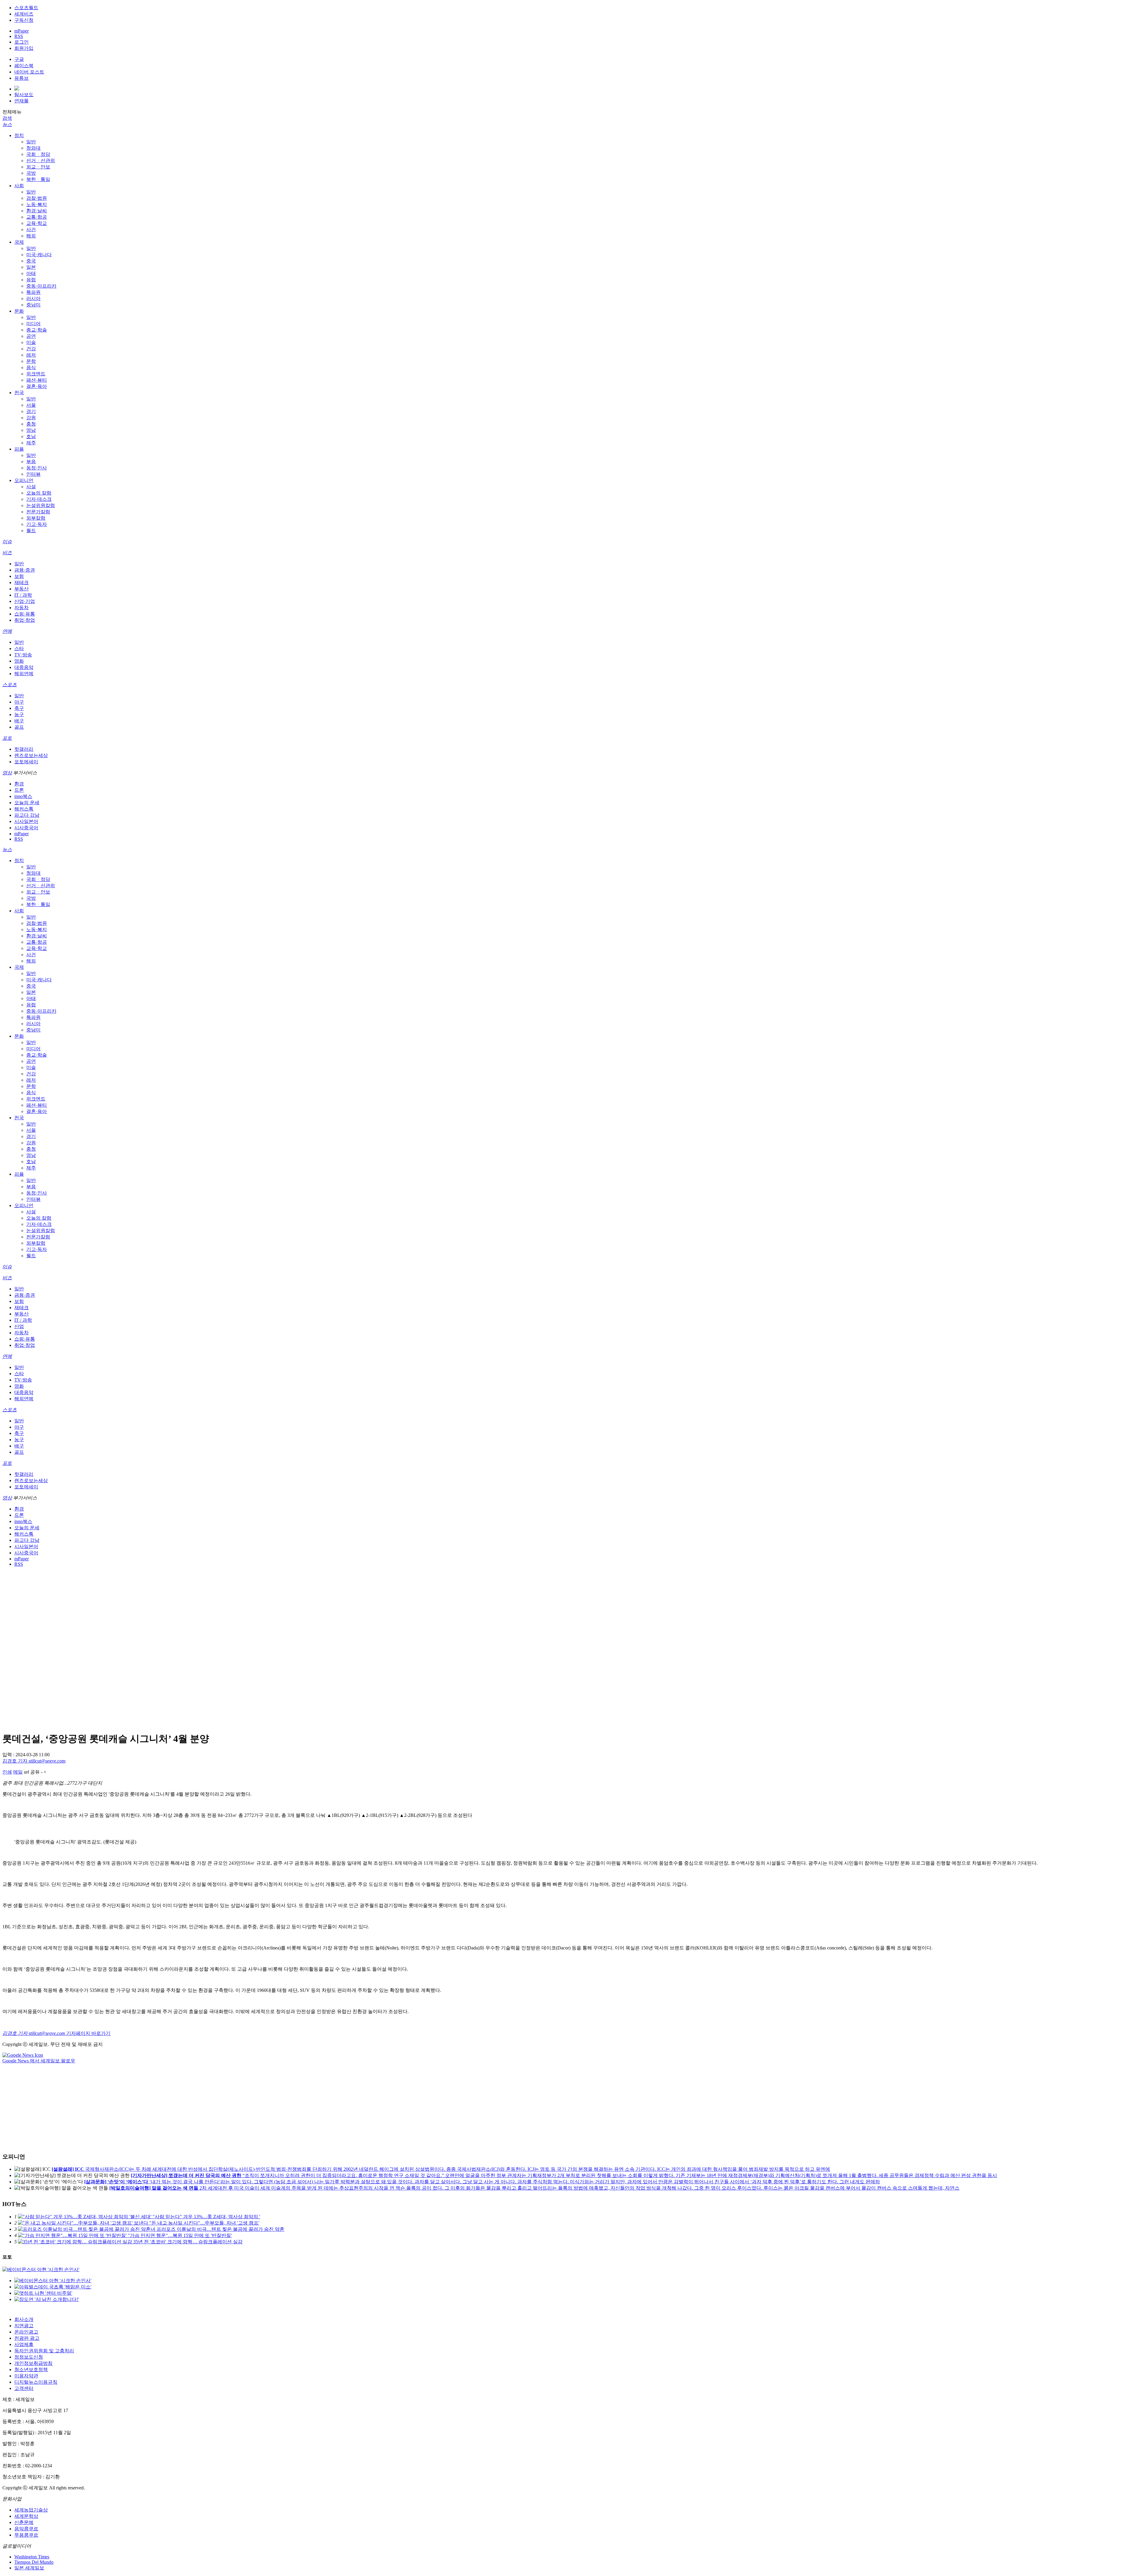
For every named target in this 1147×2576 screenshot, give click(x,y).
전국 (19, 393)
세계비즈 (24, 14)
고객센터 (24, 2388)
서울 (31, 405)
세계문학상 (26, 2516)
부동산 (22, 589)
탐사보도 (24, 95)
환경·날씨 (37, 211)
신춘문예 (24, 2522)
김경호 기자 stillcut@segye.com (34, 1761)
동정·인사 (37, 468)
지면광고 (24, 2326)
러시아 (33, 298)
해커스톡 (24, 809)
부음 (31, 462)
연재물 (22, 101)
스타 (19, 648)
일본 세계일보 (29, 2568)
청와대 (33, 148)
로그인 (22, 42)
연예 (7, 631)
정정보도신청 (29, 2357)
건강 (31, 349)
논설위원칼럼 (41, 505)
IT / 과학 (23, 595)
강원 (31, 418)
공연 (31, 336)
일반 (31, 142)
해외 (31, 236)
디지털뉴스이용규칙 (36, 2382)
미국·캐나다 (39, 255)
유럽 (31, 280)
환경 (19, 784)
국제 (19, 242)
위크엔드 (36, 374)
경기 (31, 411)
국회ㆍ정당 (38, 154)
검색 (7, 118)
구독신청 (24, 20)
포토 (7, 738)
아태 (31, 273)
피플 (19, 449)
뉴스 (7, 124)
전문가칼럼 (38, 512)
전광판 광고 (27, 2338)
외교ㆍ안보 (38, 167)
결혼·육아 (37, 386)
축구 (19, 708)
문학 (31, 361)
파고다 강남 (27, 815)
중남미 (33, 305)
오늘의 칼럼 (39, 493)
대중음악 (24, 667)
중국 (31, 261)
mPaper (22, 31)
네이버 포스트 (29, 72)
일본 (31, 267)
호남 (31, 436)
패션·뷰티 (37, 380)
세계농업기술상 (31, 2510)
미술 (31, 342)
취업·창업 (25, 620)
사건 (31, 229)
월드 (31, 531)
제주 (31, 443)
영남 (31, 430)
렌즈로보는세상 (31, 755)
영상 (7, 773)
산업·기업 (25, 601)
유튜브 (22, 78)
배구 (19, 721)
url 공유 (32, 1772)
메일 (18, 1772)
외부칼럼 (36, 518)
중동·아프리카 (41, 286)
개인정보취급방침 (33, 2363)
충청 (31, 424)
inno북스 (23, 796)
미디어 (33, 324)
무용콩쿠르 (26, 2535)
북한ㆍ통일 (38, 179)
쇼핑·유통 (25, 614)
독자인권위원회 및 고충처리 (44, 2351)
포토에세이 (26, 762)
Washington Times (32, 2557)
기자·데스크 (39, 499)
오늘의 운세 (27, 803)
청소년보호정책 (31, 2369)
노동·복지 (37, 204)
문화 (19, 311)
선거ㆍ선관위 (41, 161)
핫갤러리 (24, 749)
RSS (19, 36)
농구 (19, 714)
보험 (19, 576)
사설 (31, 487)
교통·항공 (37, 217)
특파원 (33, 292)
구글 (19, 59)
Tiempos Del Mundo (34, 2562)
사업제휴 (24, 2344)
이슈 (7, 542)
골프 (19, 727)
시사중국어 (26, 828)
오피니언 (24, 480)
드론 (19, 790)
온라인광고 (26, 2332)
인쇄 (7, 1772)
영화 (19, 661)
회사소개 (24, 2319)
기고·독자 (37, 524)
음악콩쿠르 (26, 2529)
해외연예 (24, 674)
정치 (19, 135)
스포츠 (10, 685)
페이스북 (24, 66)
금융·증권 (25, 570)
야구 (19, 702)
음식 (31, 367)
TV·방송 (23, 655)
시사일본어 (26, 821)
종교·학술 (37, 330)
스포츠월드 (26, 8)
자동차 (22, 608)
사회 (19, 186)
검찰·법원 (37, 198)
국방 (31, 173)
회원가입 (24, 48)
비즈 (7, 553)
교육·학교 (37, 223)
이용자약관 (26, 2376)
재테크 (22, 582)
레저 (31, 355)
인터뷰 (33, 474)
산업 (19, 1326)
